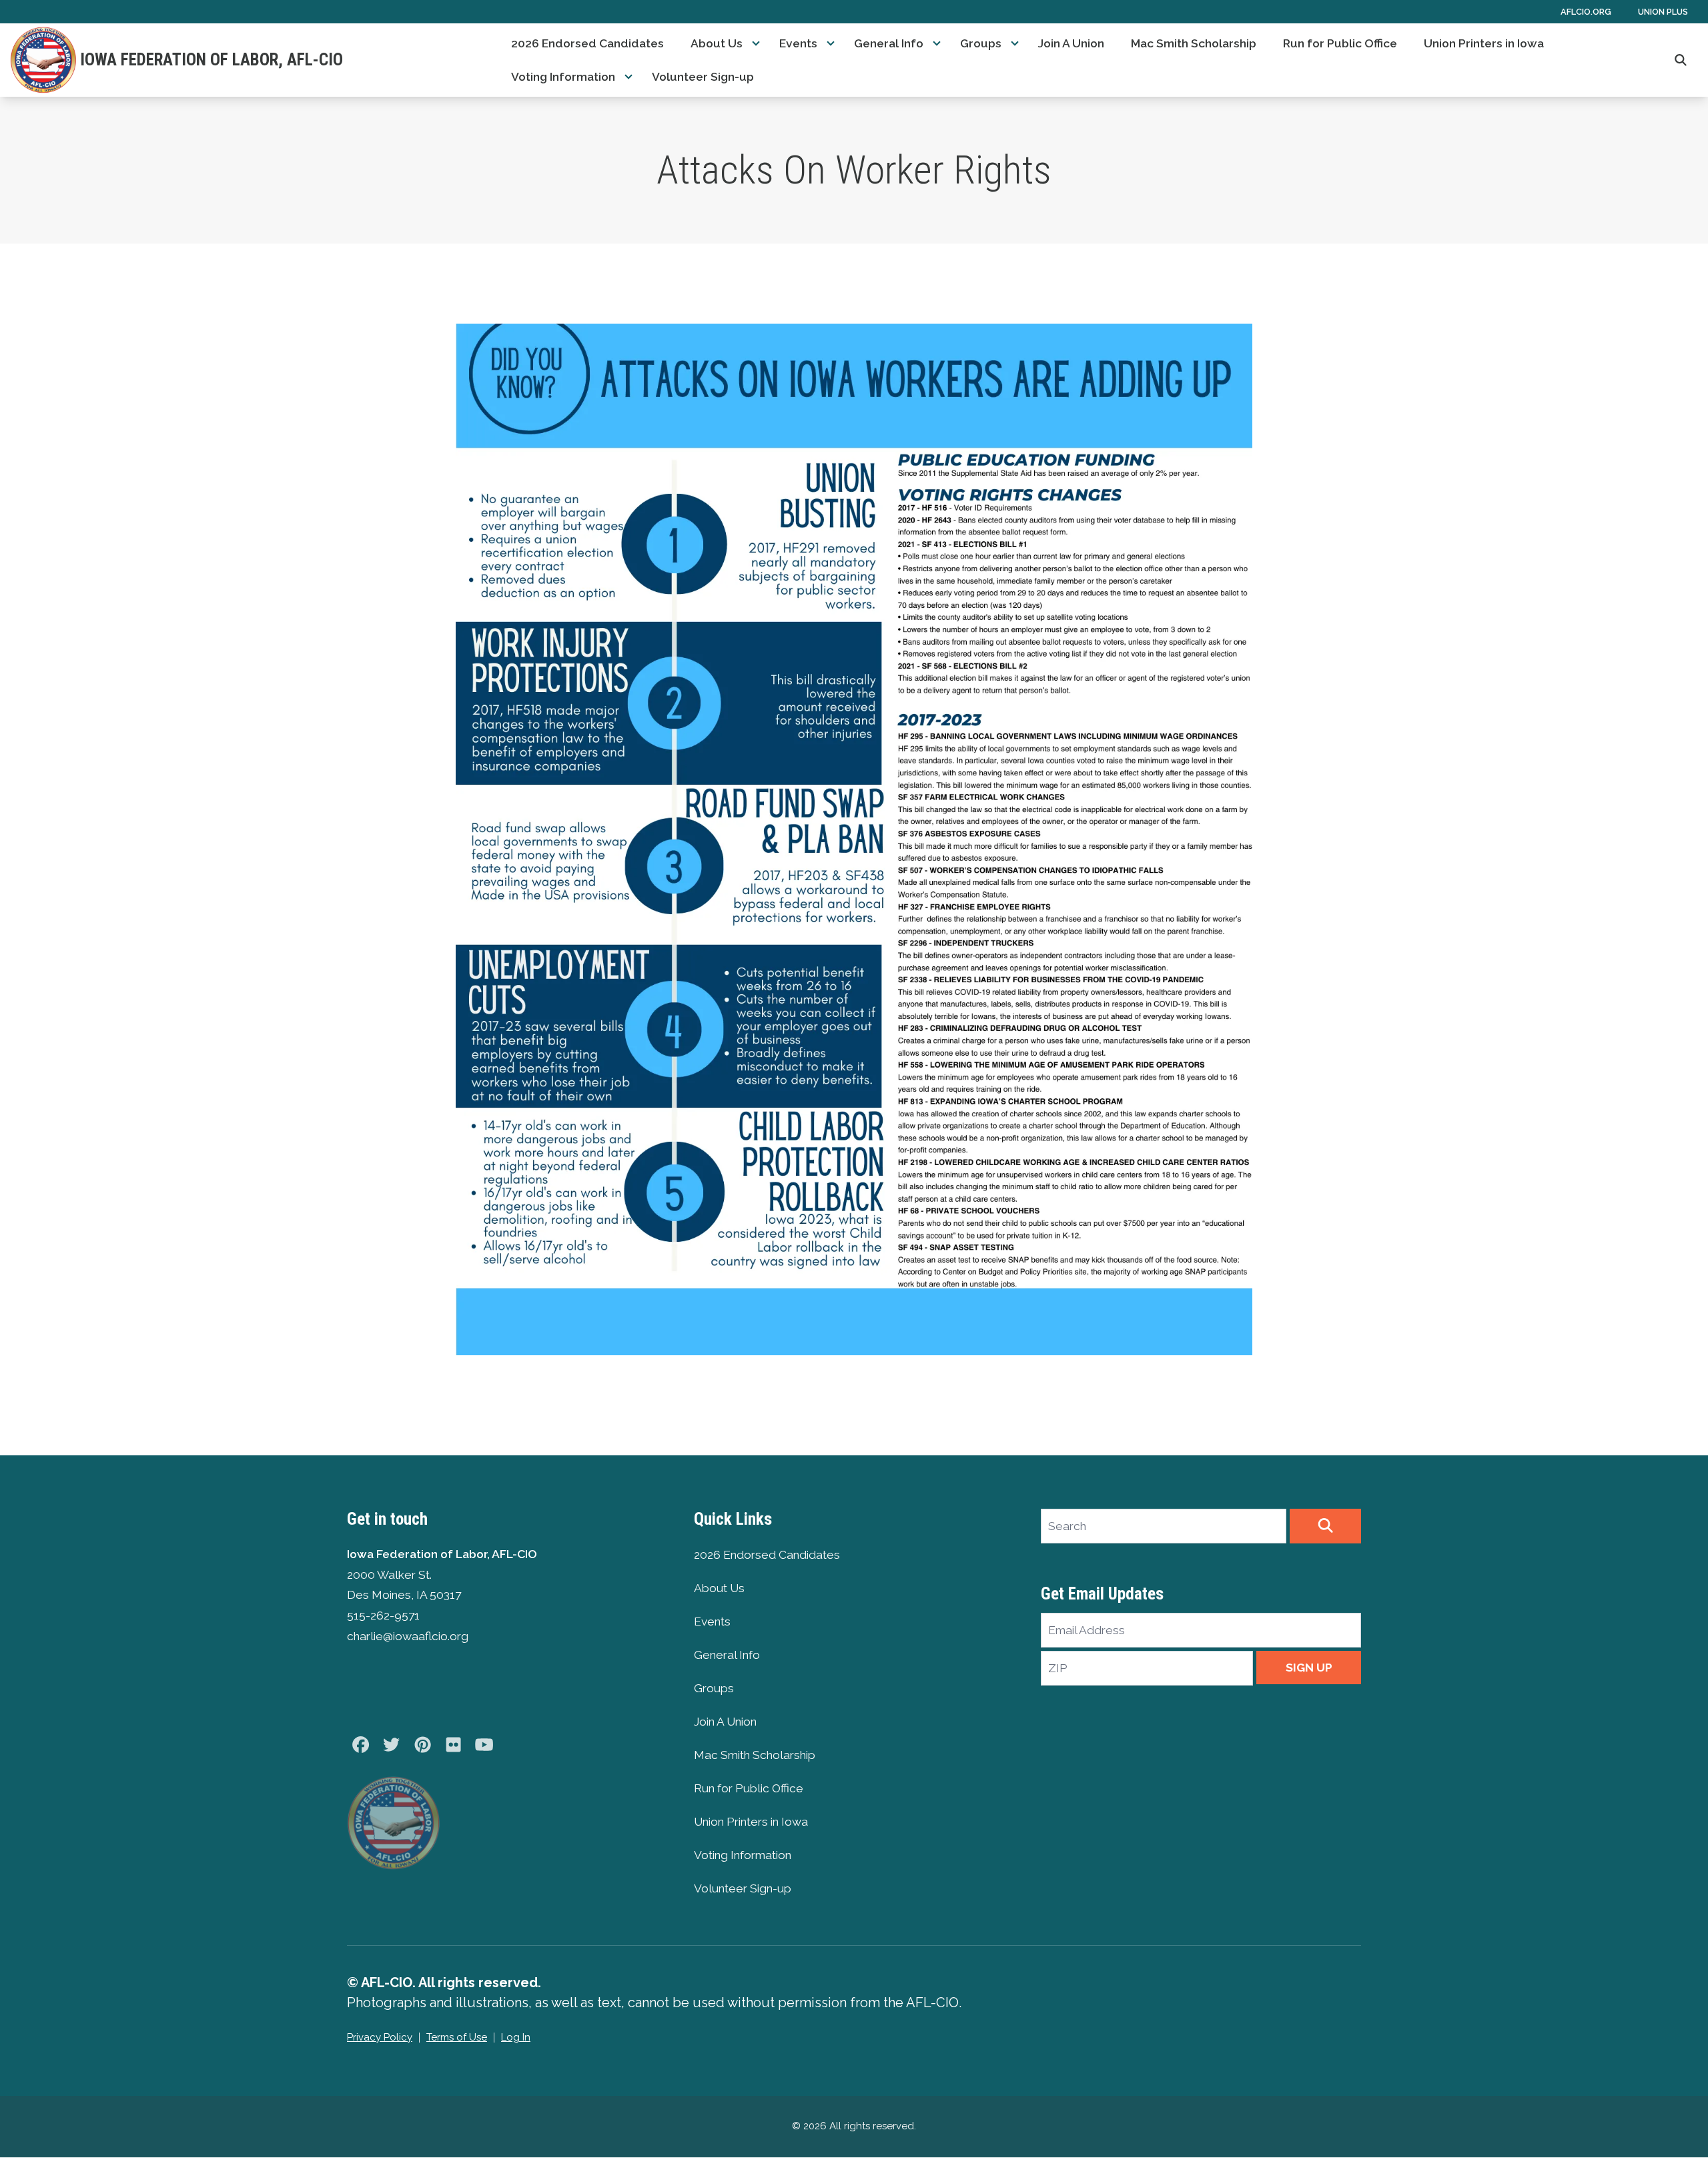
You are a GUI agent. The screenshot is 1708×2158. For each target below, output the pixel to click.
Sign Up (1309, 1668)
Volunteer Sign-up (703, 77)
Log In (516, 2037)
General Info (889, 43)
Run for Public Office (1340, 43)
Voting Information (563, 77)
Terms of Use (457, 2037)
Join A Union (1071, 43)
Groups (981, 43)
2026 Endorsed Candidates (587, 43)
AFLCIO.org (1586, 12)
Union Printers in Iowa (1484, 43)
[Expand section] (756, 43)
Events (798, 43)
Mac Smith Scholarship (1194, 43)
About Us (717, 43)
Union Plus (1663, 12)
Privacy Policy (380, 2037)
